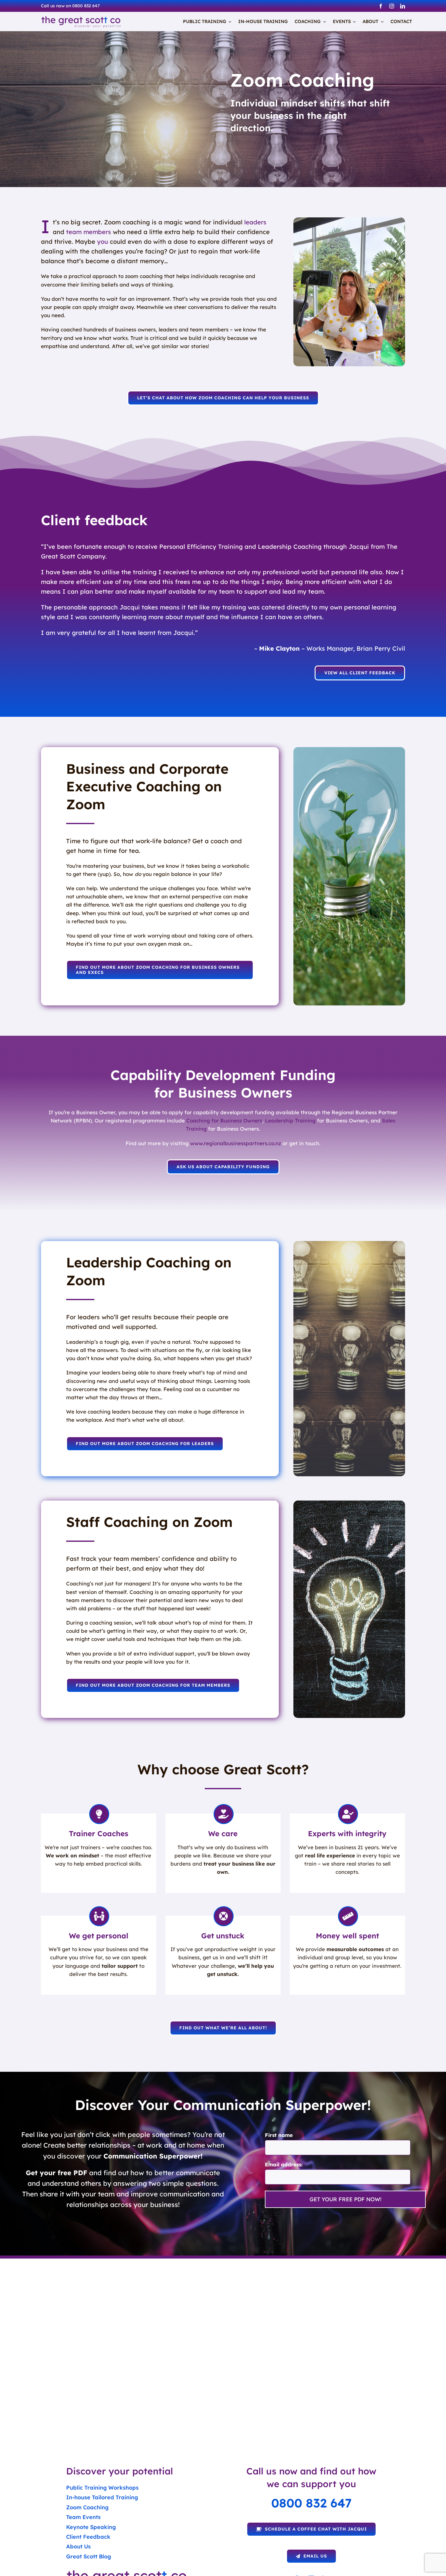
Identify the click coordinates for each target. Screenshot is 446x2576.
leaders (255, 222)
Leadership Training (290, 1120)
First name (279, 2135)
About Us (78, 2546)
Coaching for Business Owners (224, 1120)
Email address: (284, 2164)
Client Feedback (88, 2537)
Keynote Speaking (91, 2527)
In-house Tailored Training (102, 2497)
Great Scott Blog (89, 2556)
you (103, 241)
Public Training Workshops (102, 2488)
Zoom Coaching (87, 2507)
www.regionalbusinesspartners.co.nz (236, 1143)
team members (89, 232)
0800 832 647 (311, 2503)
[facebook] (381, 6)
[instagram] (392, 6)
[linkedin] (403, 6)
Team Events (83, 2517)
